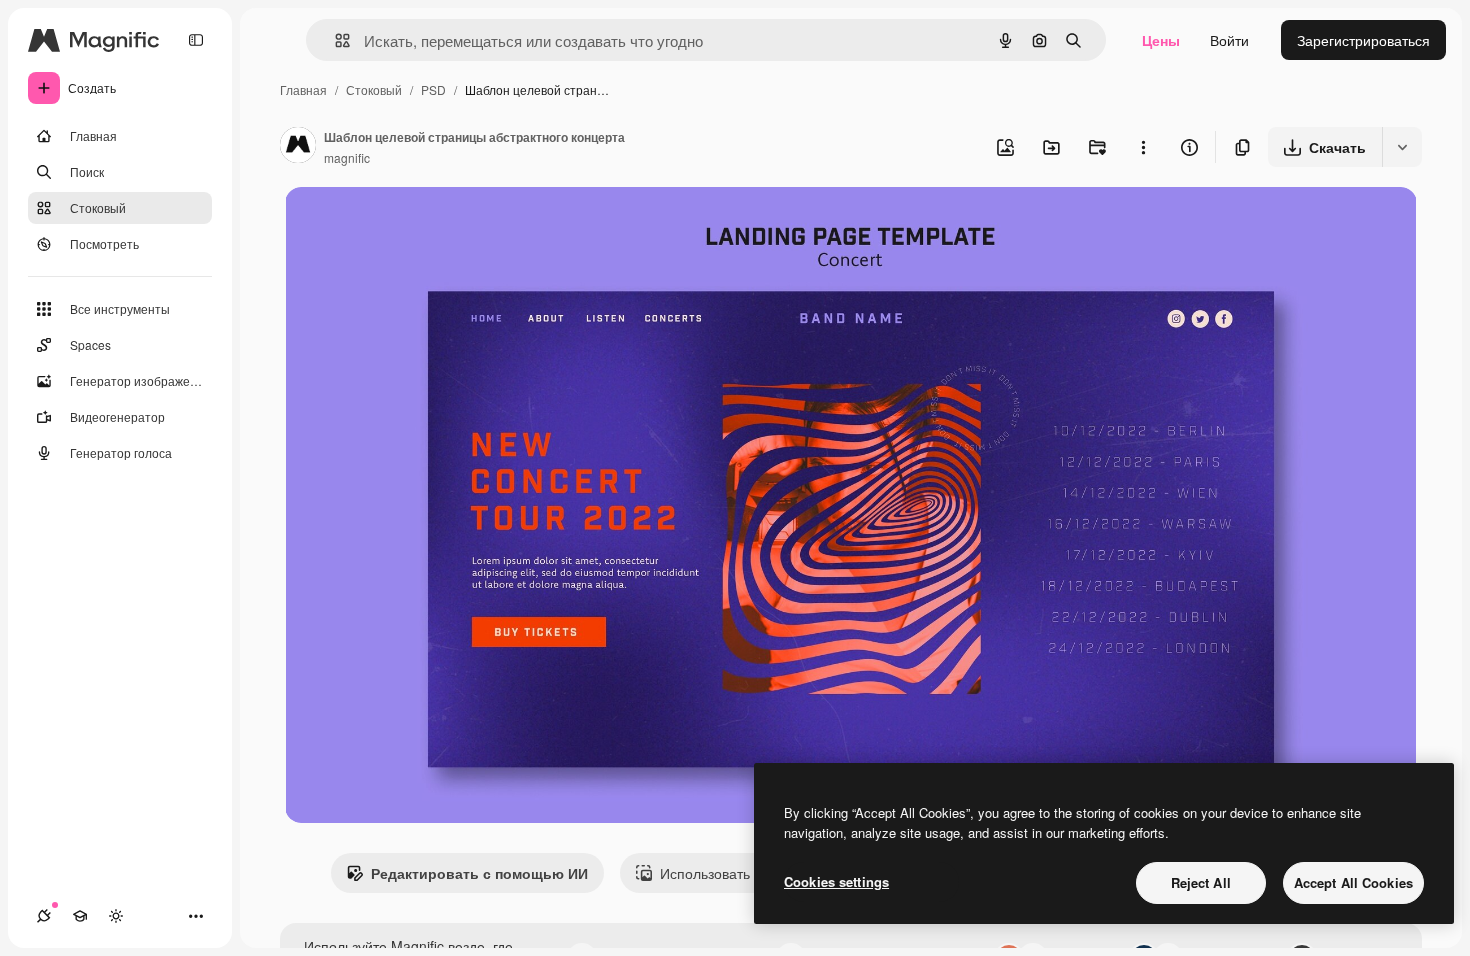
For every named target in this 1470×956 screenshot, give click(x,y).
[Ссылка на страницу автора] (298, 147)
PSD (433, 89)
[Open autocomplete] (334, 40)
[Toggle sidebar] (196, 40)
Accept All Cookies (1353, 882)
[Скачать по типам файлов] (1402, 147)
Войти (1229, 40)
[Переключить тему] (116, 916)
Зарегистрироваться (1363, 40)
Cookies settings (836, 881)
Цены (1161, 40)
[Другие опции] (1143, 147)
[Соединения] (44, 916)
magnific (347, 157)
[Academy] (80, 916)
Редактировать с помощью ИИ (479, 873)
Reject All (1201, 882)
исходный (419, 225)
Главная (303, 89)
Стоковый (374, 89)
